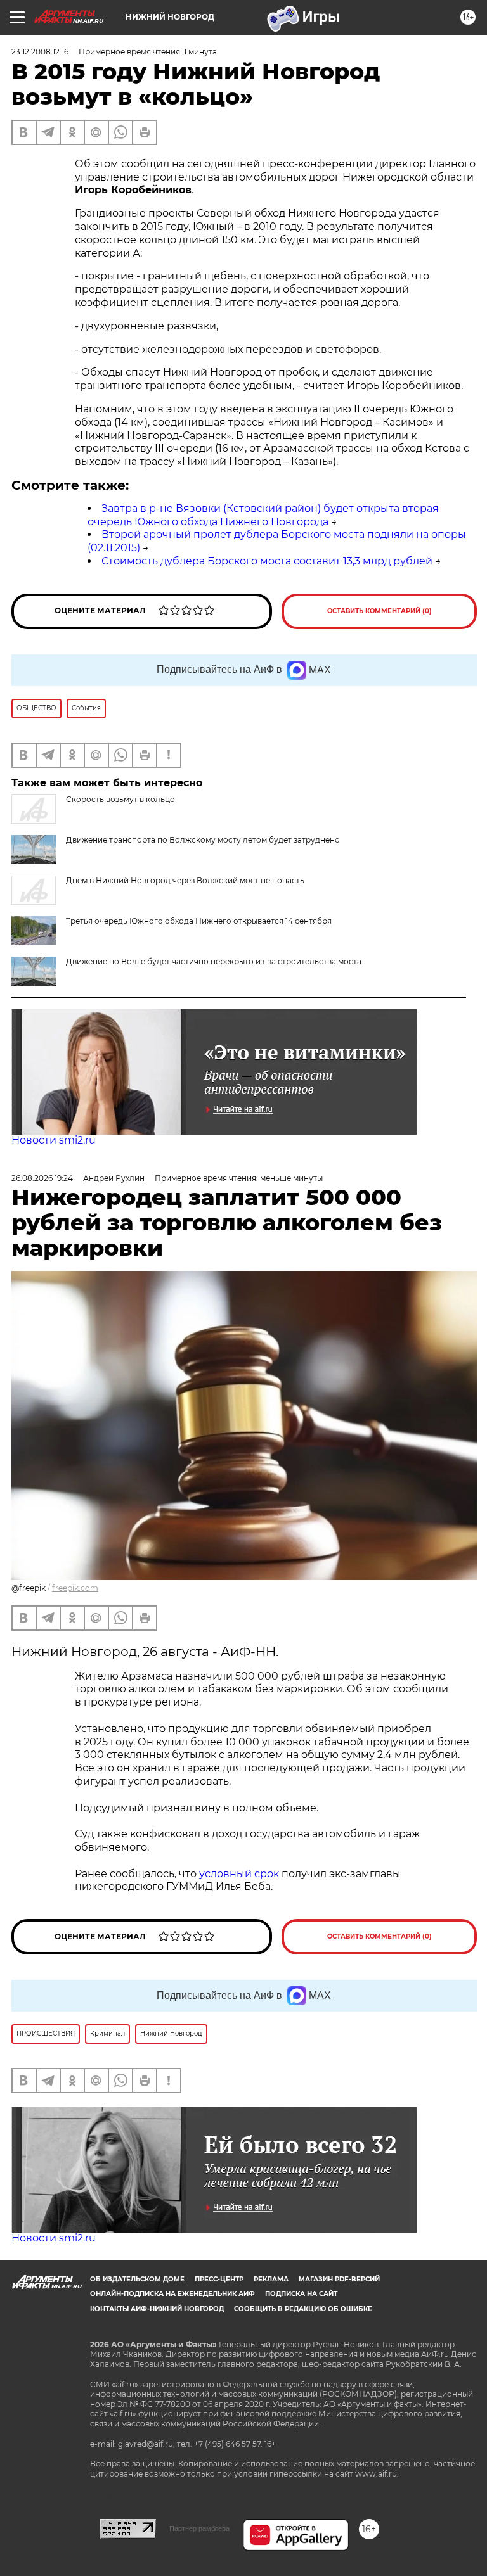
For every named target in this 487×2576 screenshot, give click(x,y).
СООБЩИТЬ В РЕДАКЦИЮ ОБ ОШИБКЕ (303, 2309)
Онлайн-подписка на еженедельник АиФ (172, 2294)
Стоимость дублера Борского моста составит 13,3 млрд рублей (267, 561)
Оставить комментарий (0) (380, 611)
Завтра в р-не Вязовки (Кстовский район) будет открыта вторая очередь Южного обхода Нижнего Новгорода (263, 515)
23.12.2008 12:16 (40, 52)
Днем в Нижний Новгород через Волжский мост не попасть (185, 880)
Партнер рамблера (199, 2528)
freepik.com (75, 1588)
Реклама (271, 2279)
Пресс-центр (219, 2279)
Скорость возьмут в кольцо (120, 799)
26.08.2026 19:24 (42, 1178)
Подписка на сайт (301, 2294)
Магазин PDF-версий (339, 2279)
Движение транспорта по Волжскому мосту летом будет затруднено (203, 840)
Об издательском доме (137, 2279)
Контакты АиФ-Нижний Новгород (157, 2309)
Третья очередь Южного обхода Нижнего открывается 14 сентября (199, 921)
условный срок (240, 1874)
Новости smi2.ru (54, 1140)
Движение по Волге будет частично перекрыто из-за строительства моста (214, 961)
